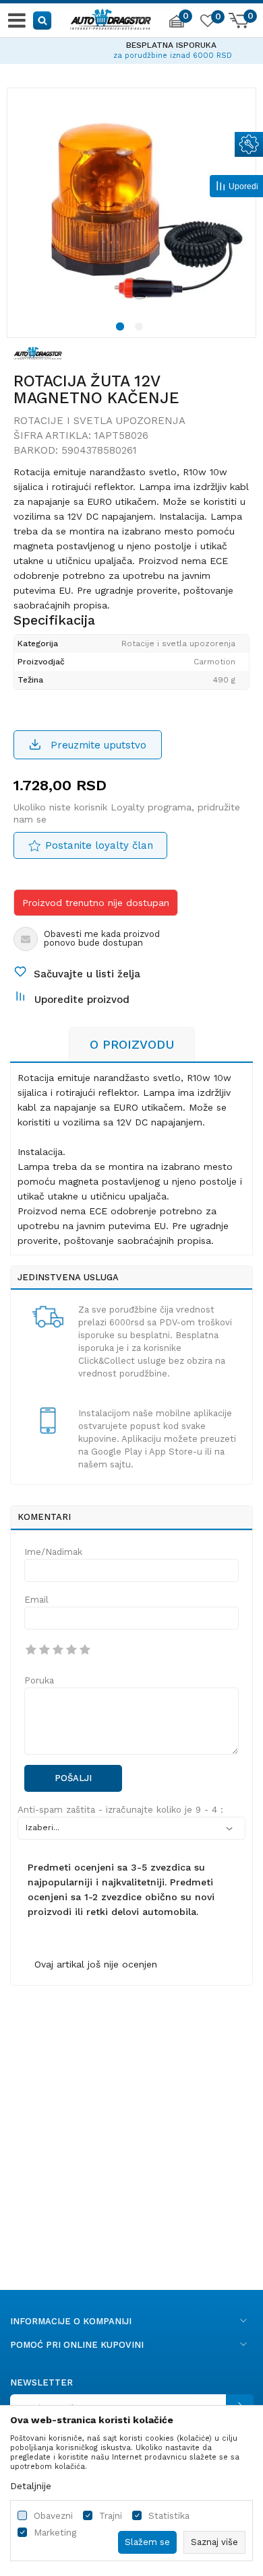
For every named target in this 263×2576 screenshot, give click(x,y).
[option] (131, 48)
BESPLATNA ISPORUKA (131, 45)
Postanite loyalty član (99, 845)
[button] (43, 20)
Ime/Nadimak (53, 1552)
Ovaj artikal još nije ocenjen (96, 1964)
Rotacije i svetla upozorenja (99, 421)
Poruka (39, 1680)
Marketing (55, 2533)
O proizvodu (132, 1044)
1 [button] (122, 328)
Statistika (169, 2516)
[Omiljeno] (207, 23)
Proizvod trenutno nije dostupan (96, 903)
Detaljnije (31, 2486)
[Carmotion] (38, 352)
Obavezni (53, 2516)
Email (36, 1600)
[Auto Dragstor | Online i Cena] (111, 18)
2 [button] (141, 328)
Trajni (111, 2516)
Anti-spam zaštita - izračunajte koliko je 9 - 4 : (120, 1810)
